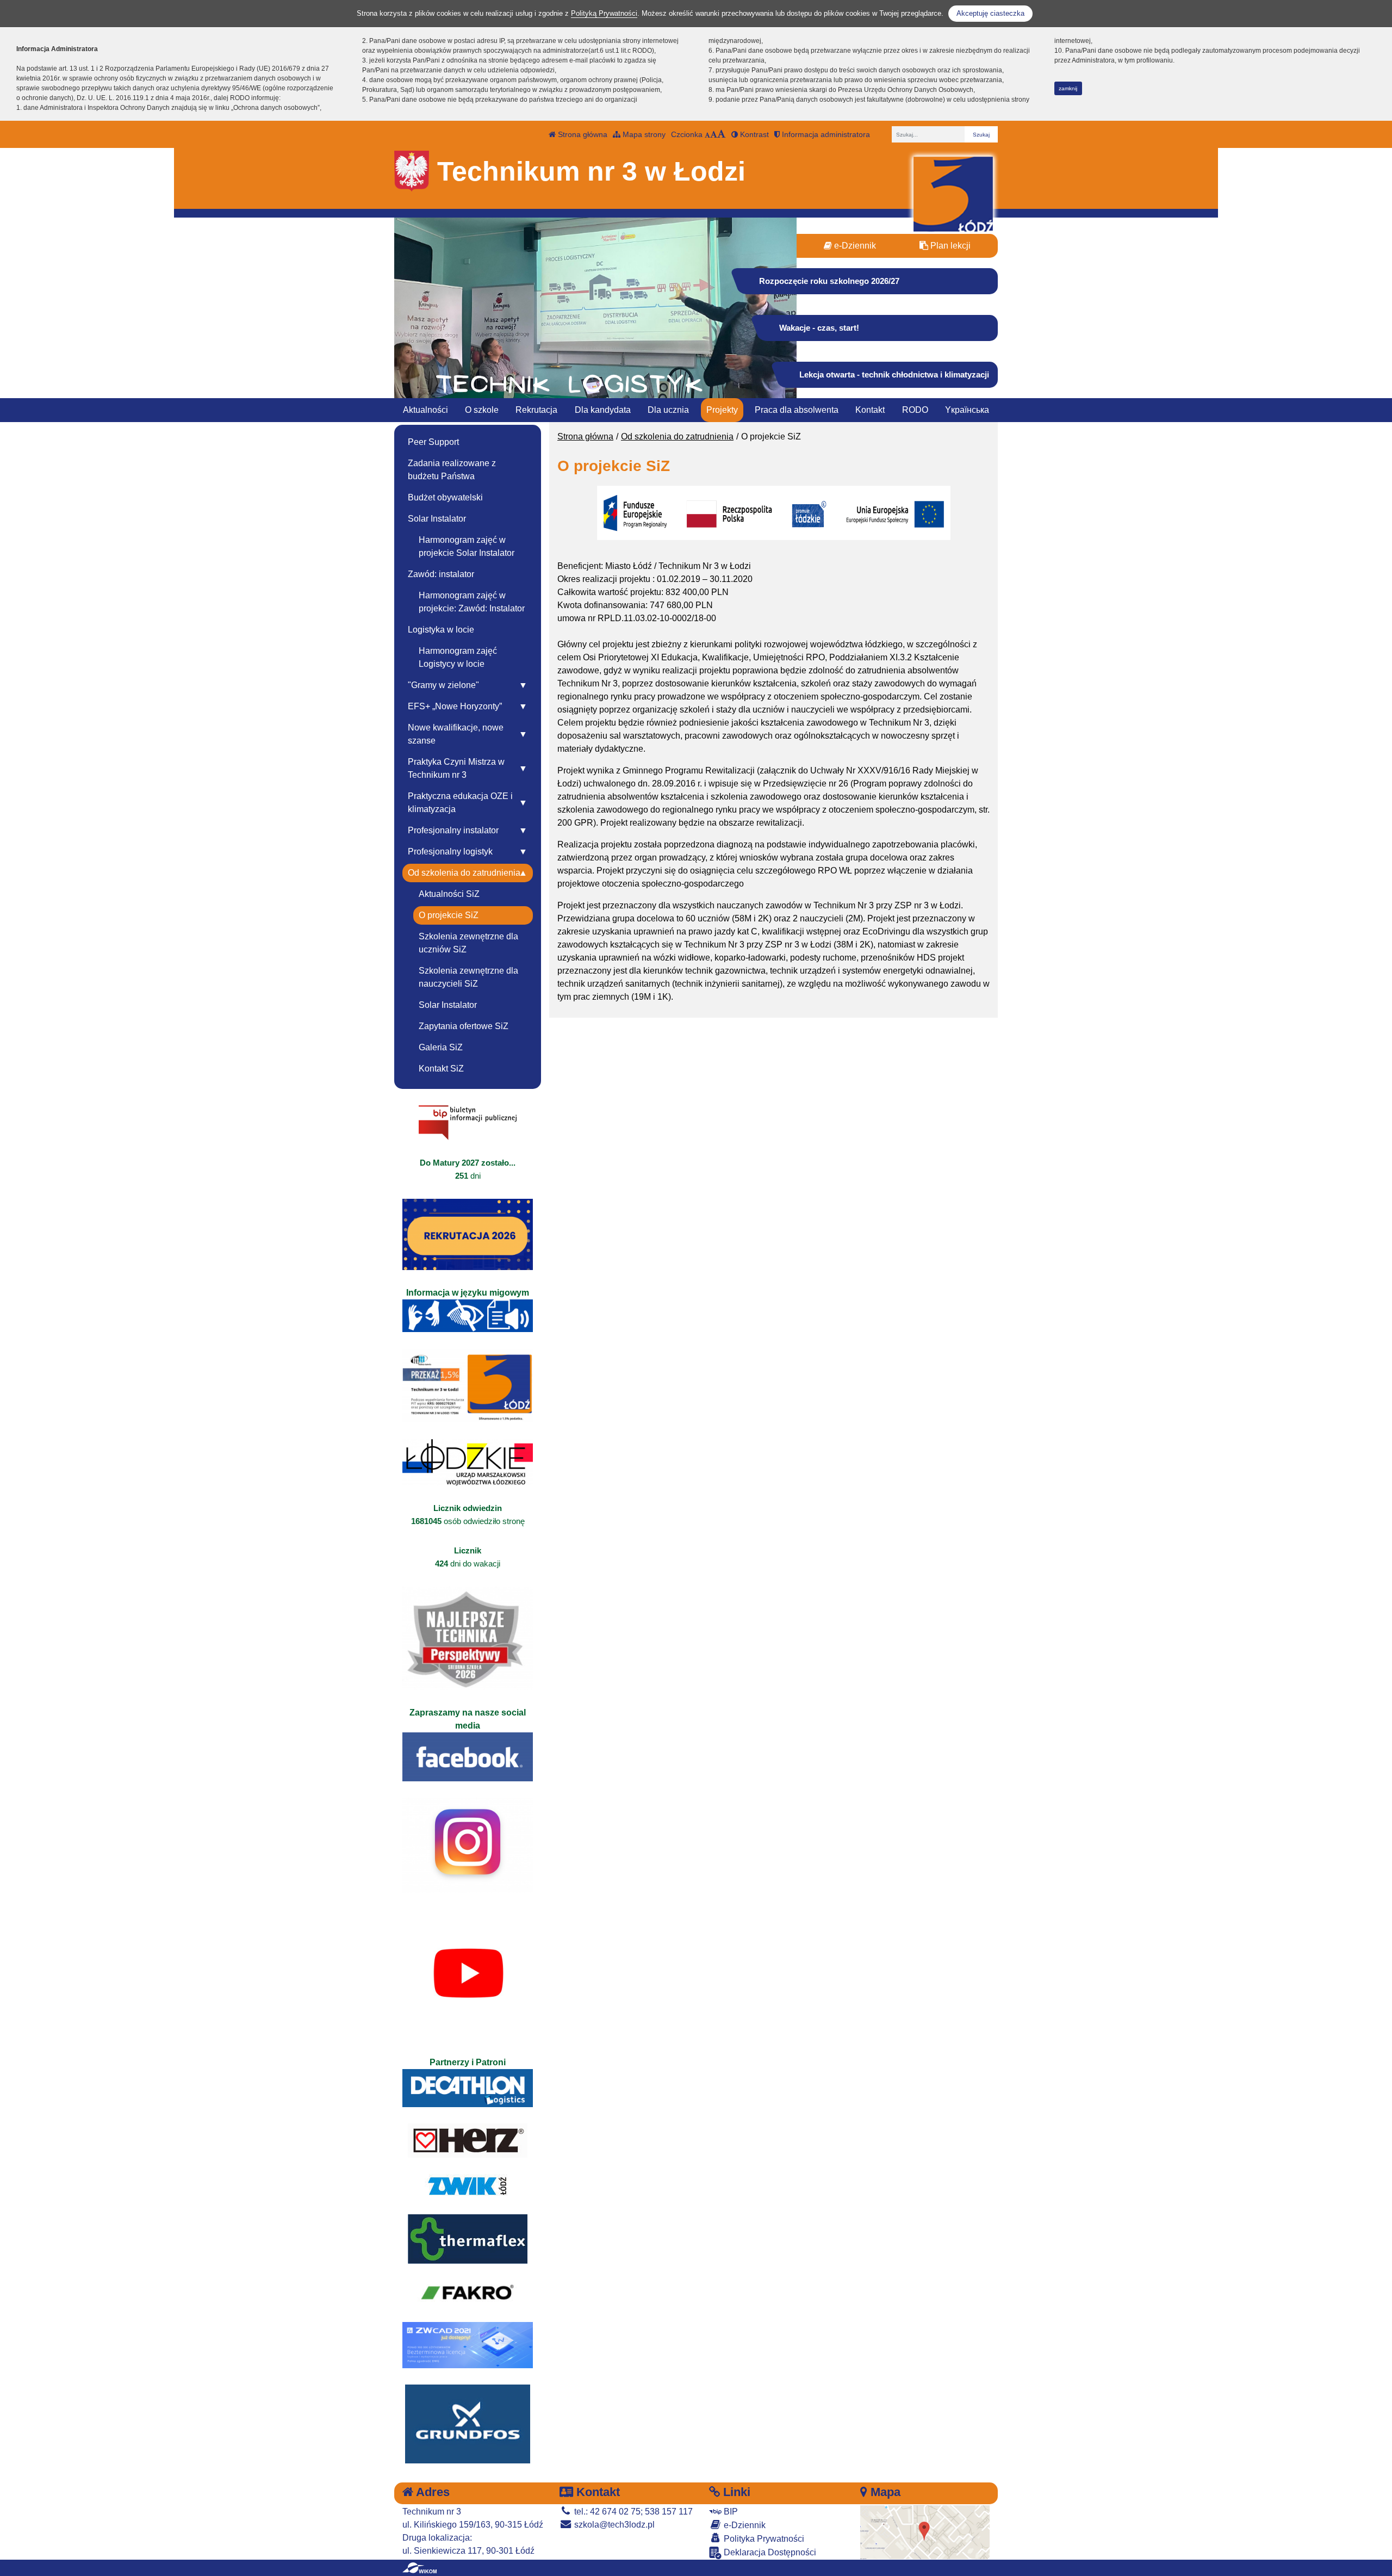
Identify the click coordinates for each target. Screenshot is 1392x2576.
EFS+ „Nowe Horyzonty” (455, 706)
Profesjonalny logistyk (450, 852)
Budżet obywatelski (445, 497)
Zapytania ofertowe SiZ (464, 1026)
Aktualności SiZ (449, 894)
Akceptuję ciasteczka (990, 13)
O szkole (482, 410)
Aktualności (425, 410)
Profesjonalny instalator (453, 830)
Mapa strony (643, 134)
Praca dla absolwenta (797, 410)
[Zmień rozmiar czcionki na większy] (714, 134)
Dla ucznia (668, 410)
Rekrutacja (536, 410)
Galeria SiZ (441, 1047)
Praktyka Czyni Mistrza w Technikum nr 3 (456, 768)
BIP (730, 2512)
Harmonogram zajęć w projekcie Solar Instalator (467, 546)
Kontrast (753, 134)
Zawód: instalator (441, 574)
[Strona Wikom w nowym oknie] (420, 2568)
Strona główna (582, 134)
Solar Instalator (437, 519)
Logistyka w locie (441, 630)
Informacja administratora (825, 134)
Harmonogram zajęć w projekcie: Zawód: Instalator (472, 602)
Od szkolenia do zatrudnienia (677, 436)
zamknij (1068, 88)
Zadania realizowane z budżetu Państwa (452, 470)
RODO (915, 410)
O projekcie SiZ (449, 915)
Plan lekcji (949, 246)
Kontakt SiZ (441, 1069)
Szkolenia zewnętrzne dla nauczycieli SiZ (468, 977)
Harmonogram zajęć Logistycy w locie (458, 657)
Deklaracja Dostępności (769, 2552)
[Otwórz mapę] (925, 2532)
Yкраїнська (967, 410)
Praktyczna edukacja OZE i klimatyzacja (460, 803)
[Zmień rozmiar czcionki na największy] (722, 134)
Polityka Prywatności (763, 2539)
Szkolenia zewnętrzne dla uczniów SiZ (468, 943)
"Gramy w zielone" (443, 685)
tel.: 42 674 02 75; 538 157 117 (632, 2512)
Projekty (722, 410)
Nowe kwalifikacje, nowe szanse (456, 734)
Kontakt (870, 410)
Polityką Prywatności (604, 13)
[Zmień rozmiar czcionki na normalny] (707, 134)
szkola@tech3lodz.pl (613, 2525)
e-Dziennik (854, 246)
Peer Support (433, 442)
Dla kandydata (603, 410)
